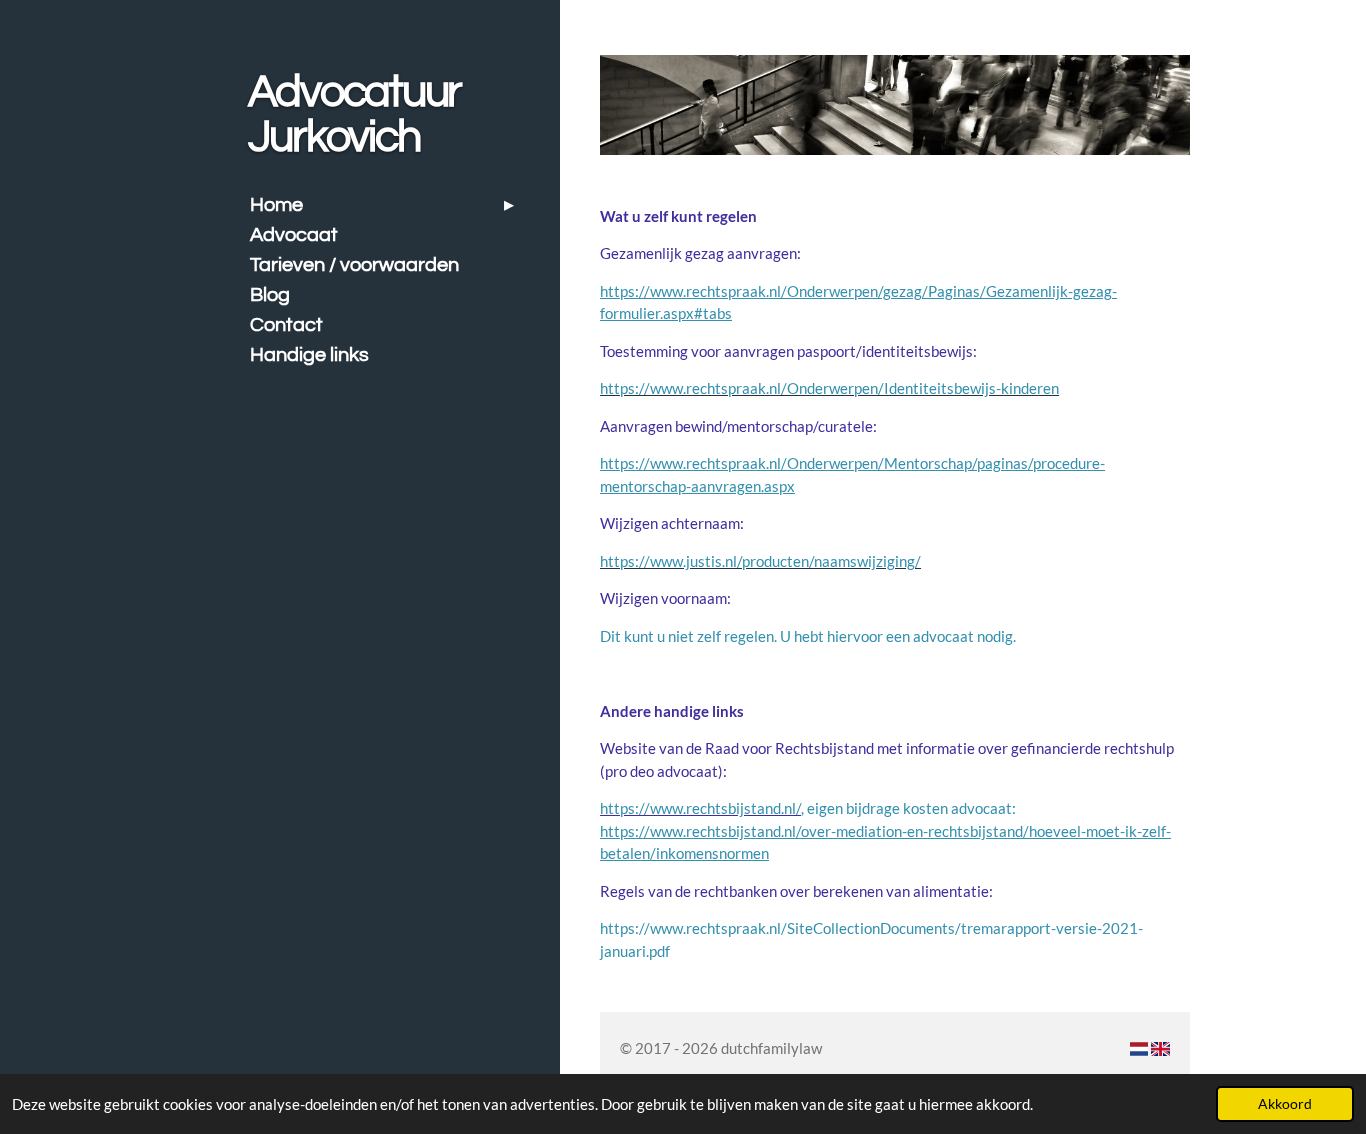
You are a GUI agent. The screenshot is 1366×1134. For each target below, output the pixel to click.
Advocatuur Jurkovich (355, 114)
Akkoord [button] (1285, 1104)
